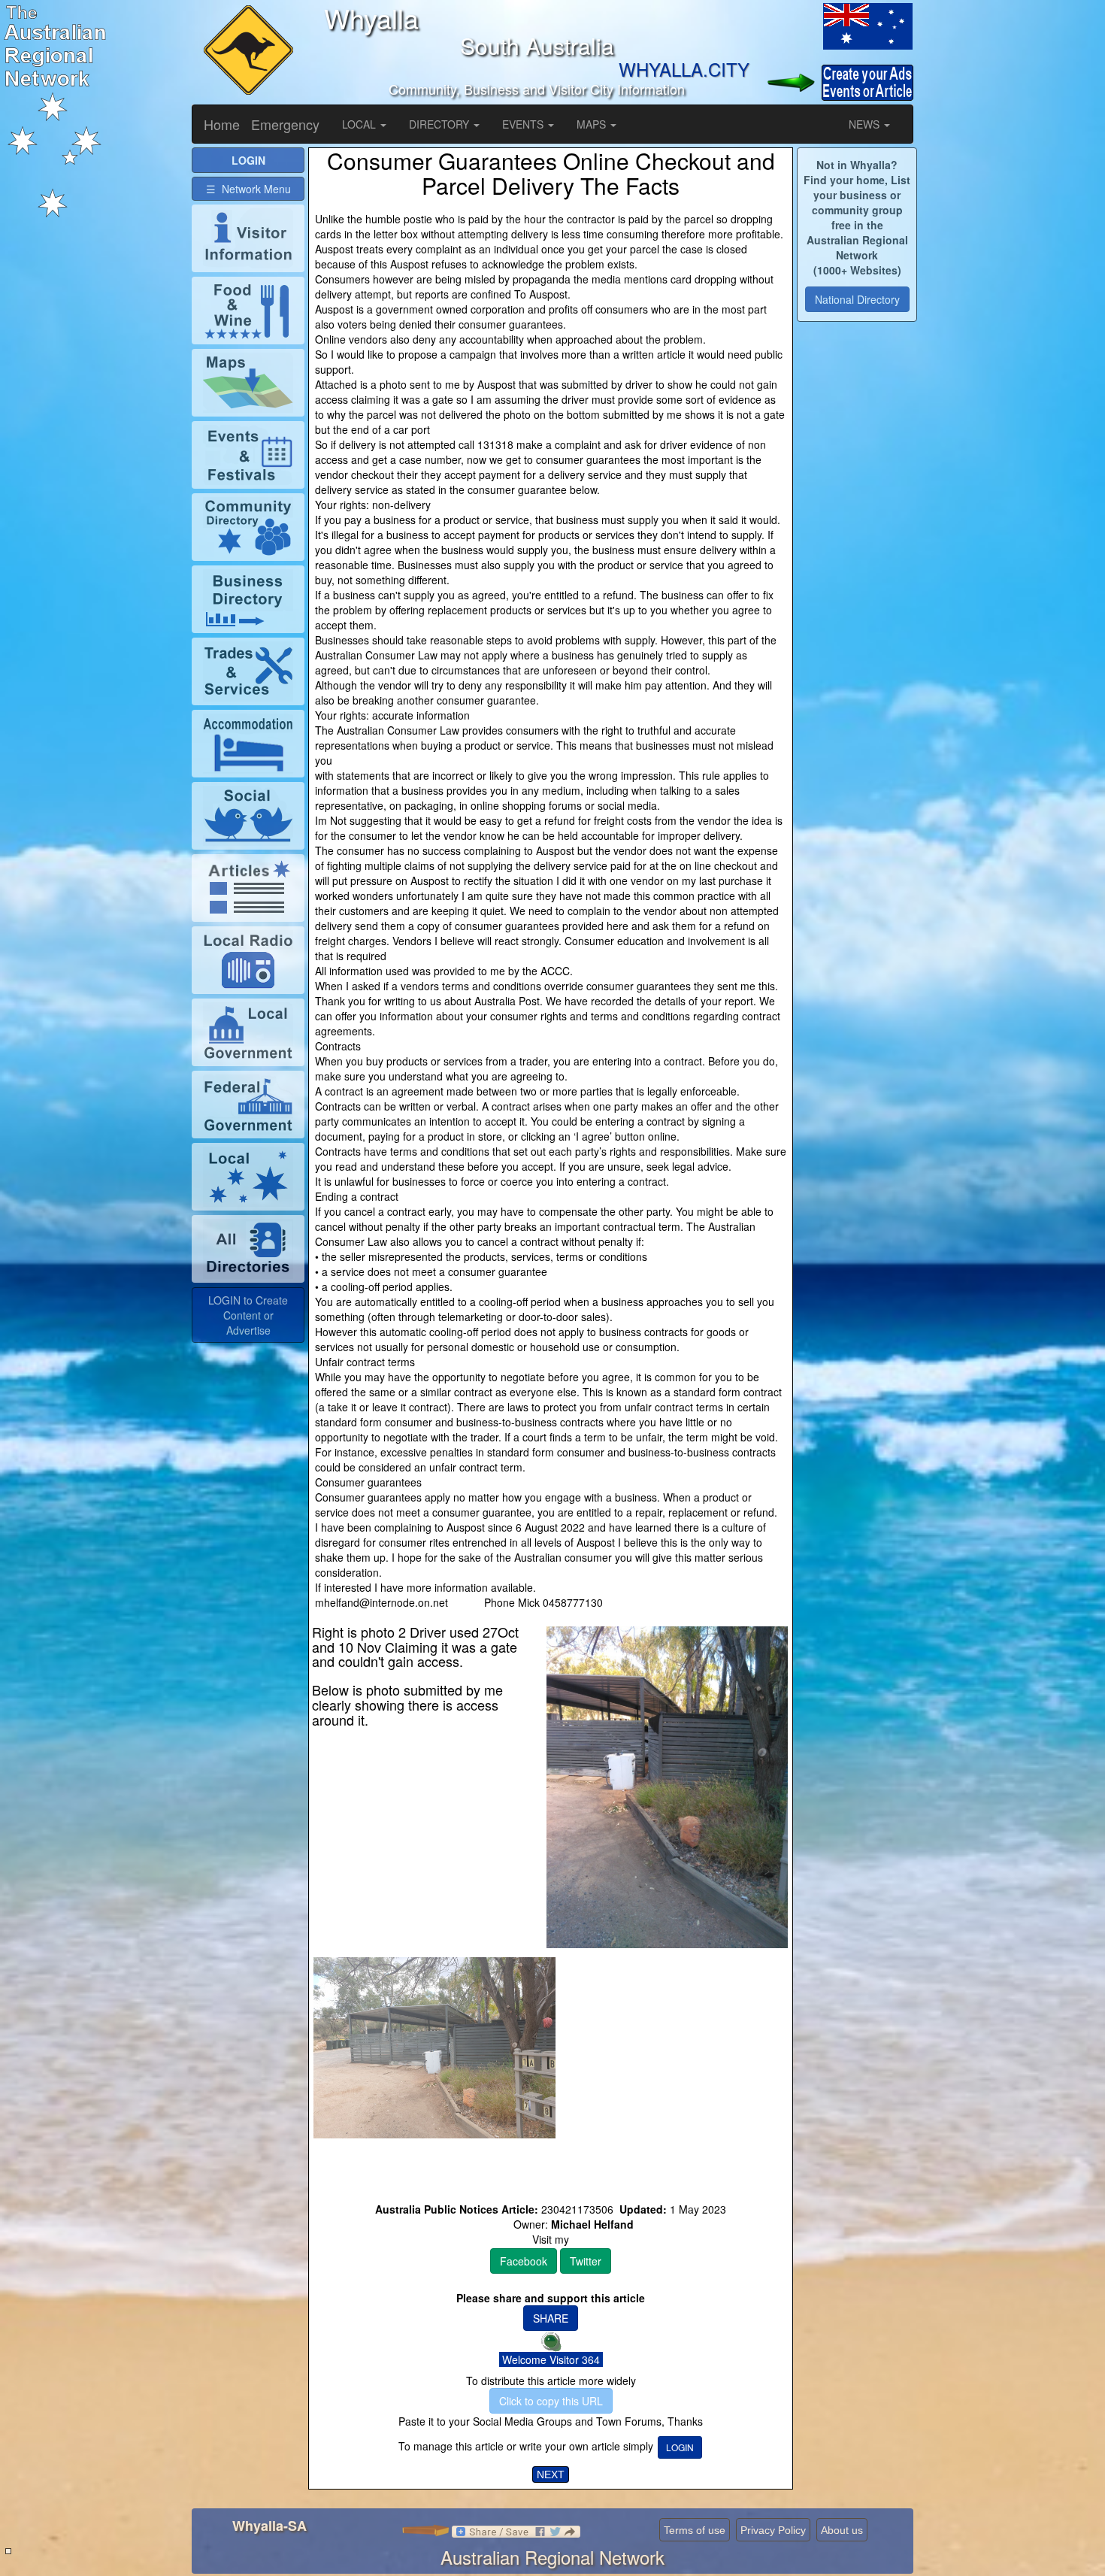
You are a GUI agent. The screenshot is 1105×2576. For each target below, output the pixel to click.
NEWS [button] (866, 124)
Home (222, 124)
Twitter (586, 2261)
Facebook (524, 2261)
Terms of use (695, 2530)
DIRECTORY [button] (440, 124)
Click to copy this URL (551, 2401)
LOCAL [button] (360, 124)
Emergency (285, 124)
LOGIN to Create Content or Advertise (248, 1315)
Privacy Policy (773, 2530)
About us (842, 2530)
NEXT (551, 2474)
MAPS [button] (593, 124)
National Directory (857, 299)
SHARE (551, 2318)
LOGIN (680, 2447)
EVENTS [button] (524, 124)
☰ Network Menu (248, 189)
